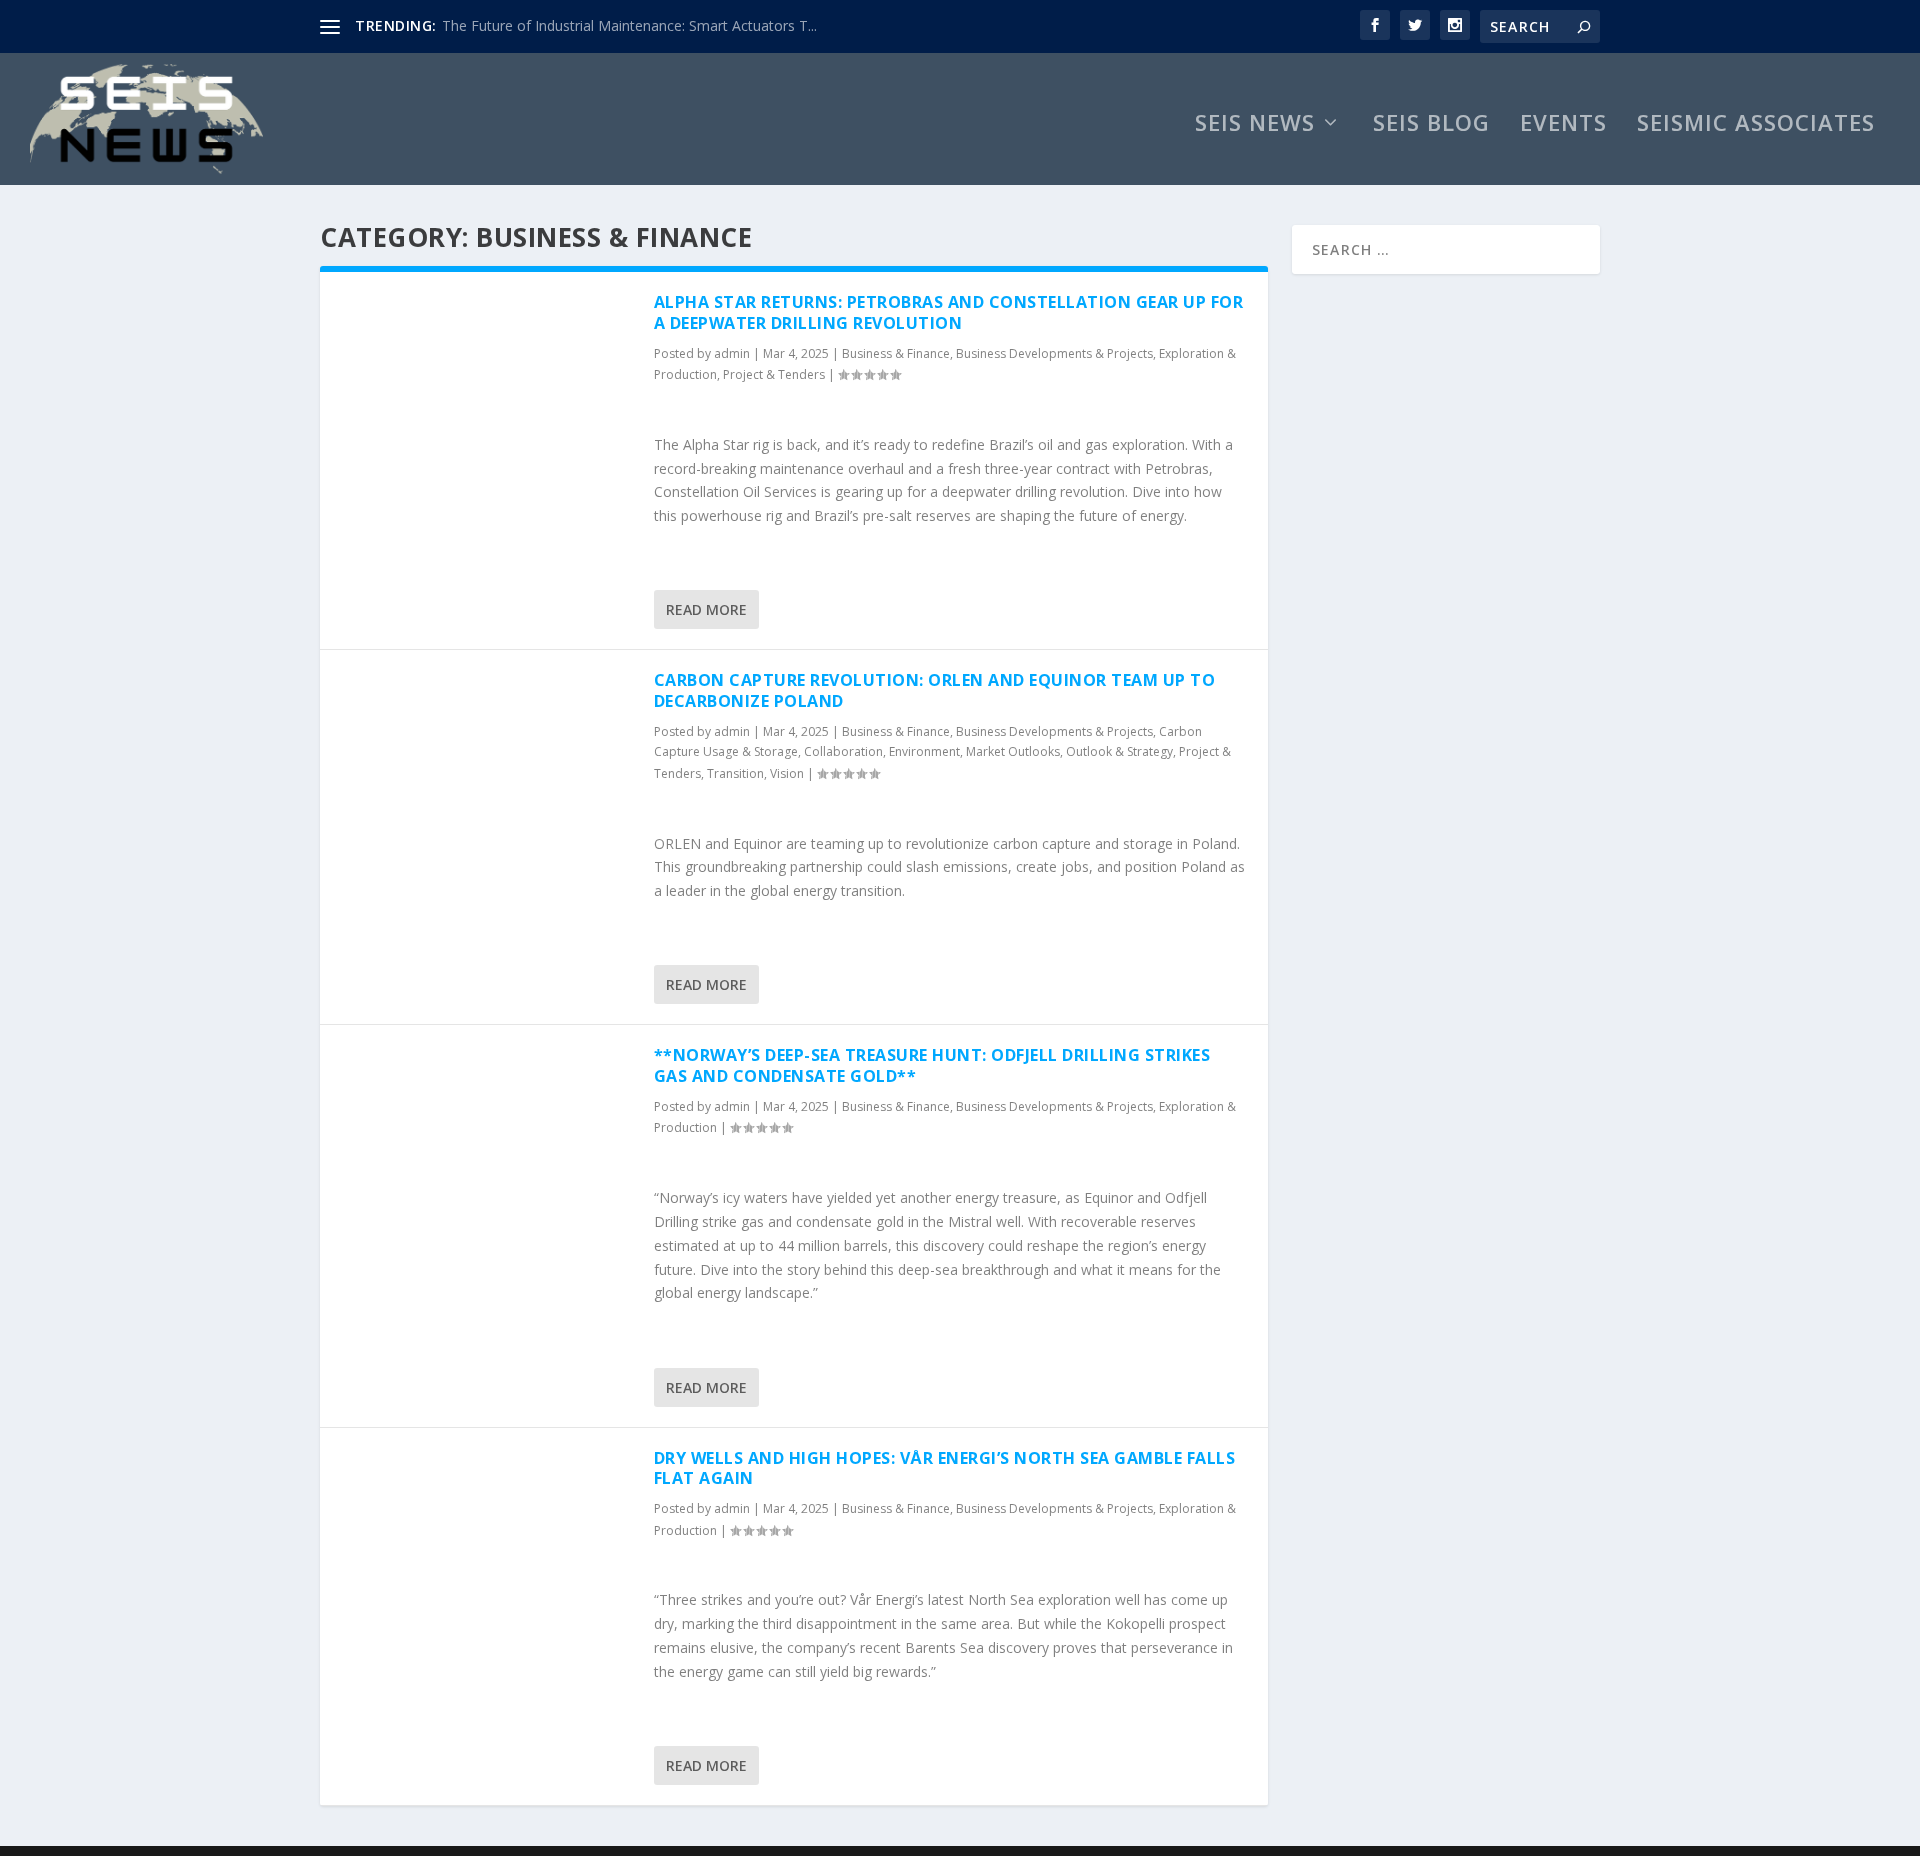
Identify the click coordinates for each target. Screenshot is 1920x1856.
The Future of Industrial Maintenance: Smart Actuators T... (629, 25)
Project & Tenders (774, 374)
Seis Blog (1431, 125)
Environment (924, 751)
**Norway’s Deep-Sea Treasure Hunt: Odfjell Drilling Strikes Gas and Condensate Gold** (932, 1065)
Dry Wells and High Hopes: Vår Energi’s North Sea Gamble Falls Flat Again (945, 1468)
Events (1563, 125)
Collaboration (843, 751)
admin (732, 353)
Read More (706, 609)
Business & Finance (896, 353)
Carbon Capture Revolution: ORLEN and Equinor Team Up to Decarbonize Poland (935, 690)
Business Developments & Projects (1054, 353)
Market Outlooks (1013, 751)
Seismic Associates (1756, 125)
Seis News (1255, 125)
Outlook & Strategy (1119, 751)
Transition (735, 773)
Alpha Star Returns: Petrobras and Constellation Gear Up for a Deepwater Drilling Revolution (949, 312)
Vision (787, 773)
